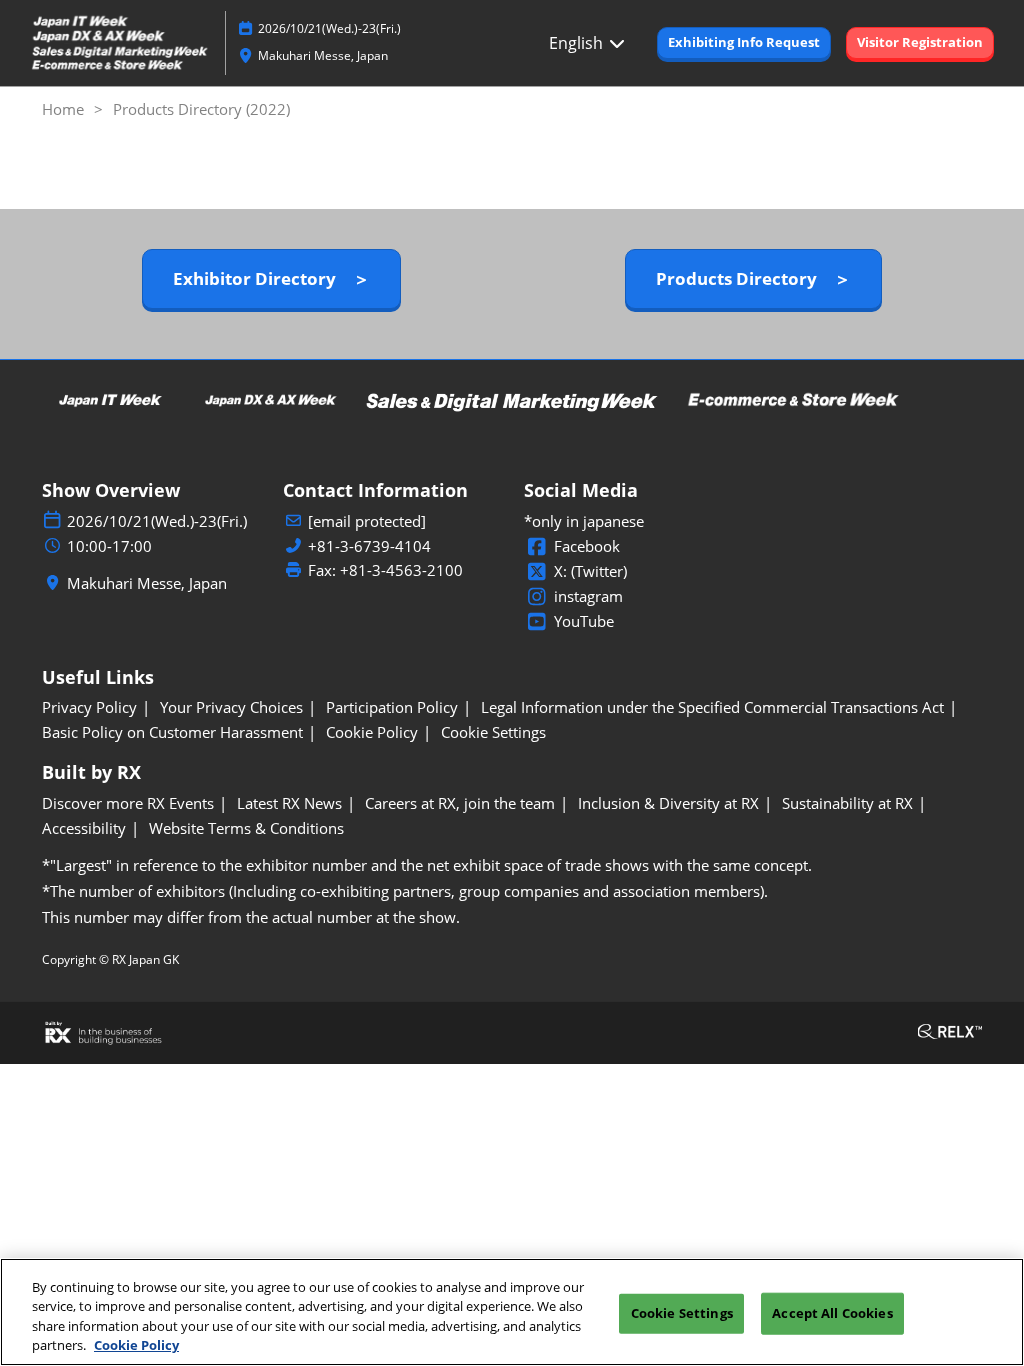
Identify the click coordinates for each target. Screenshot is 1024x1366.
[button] (744, 43)
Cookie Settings (682, 1313)
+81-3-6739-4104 (369, 546)
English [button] (578, 43)
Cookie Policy (136, 1345)
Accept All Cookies (832, 1313)
